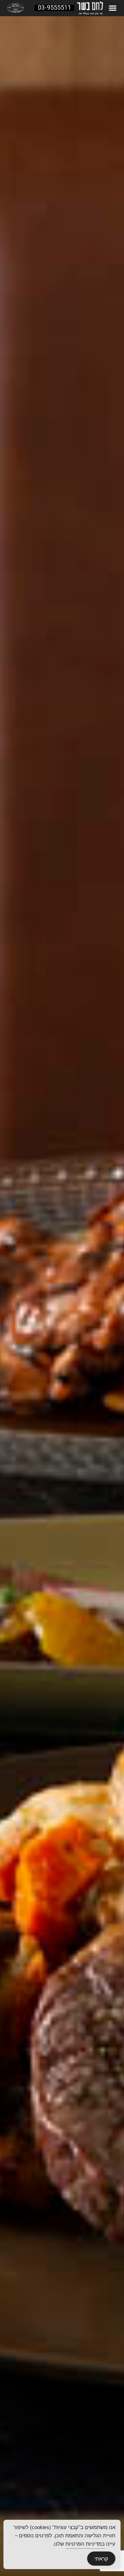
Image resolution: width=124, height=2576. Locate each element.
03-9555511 (54, 8)
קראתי (101, 2559)
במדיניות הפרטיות (85, 2544)
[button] (113, 8)
